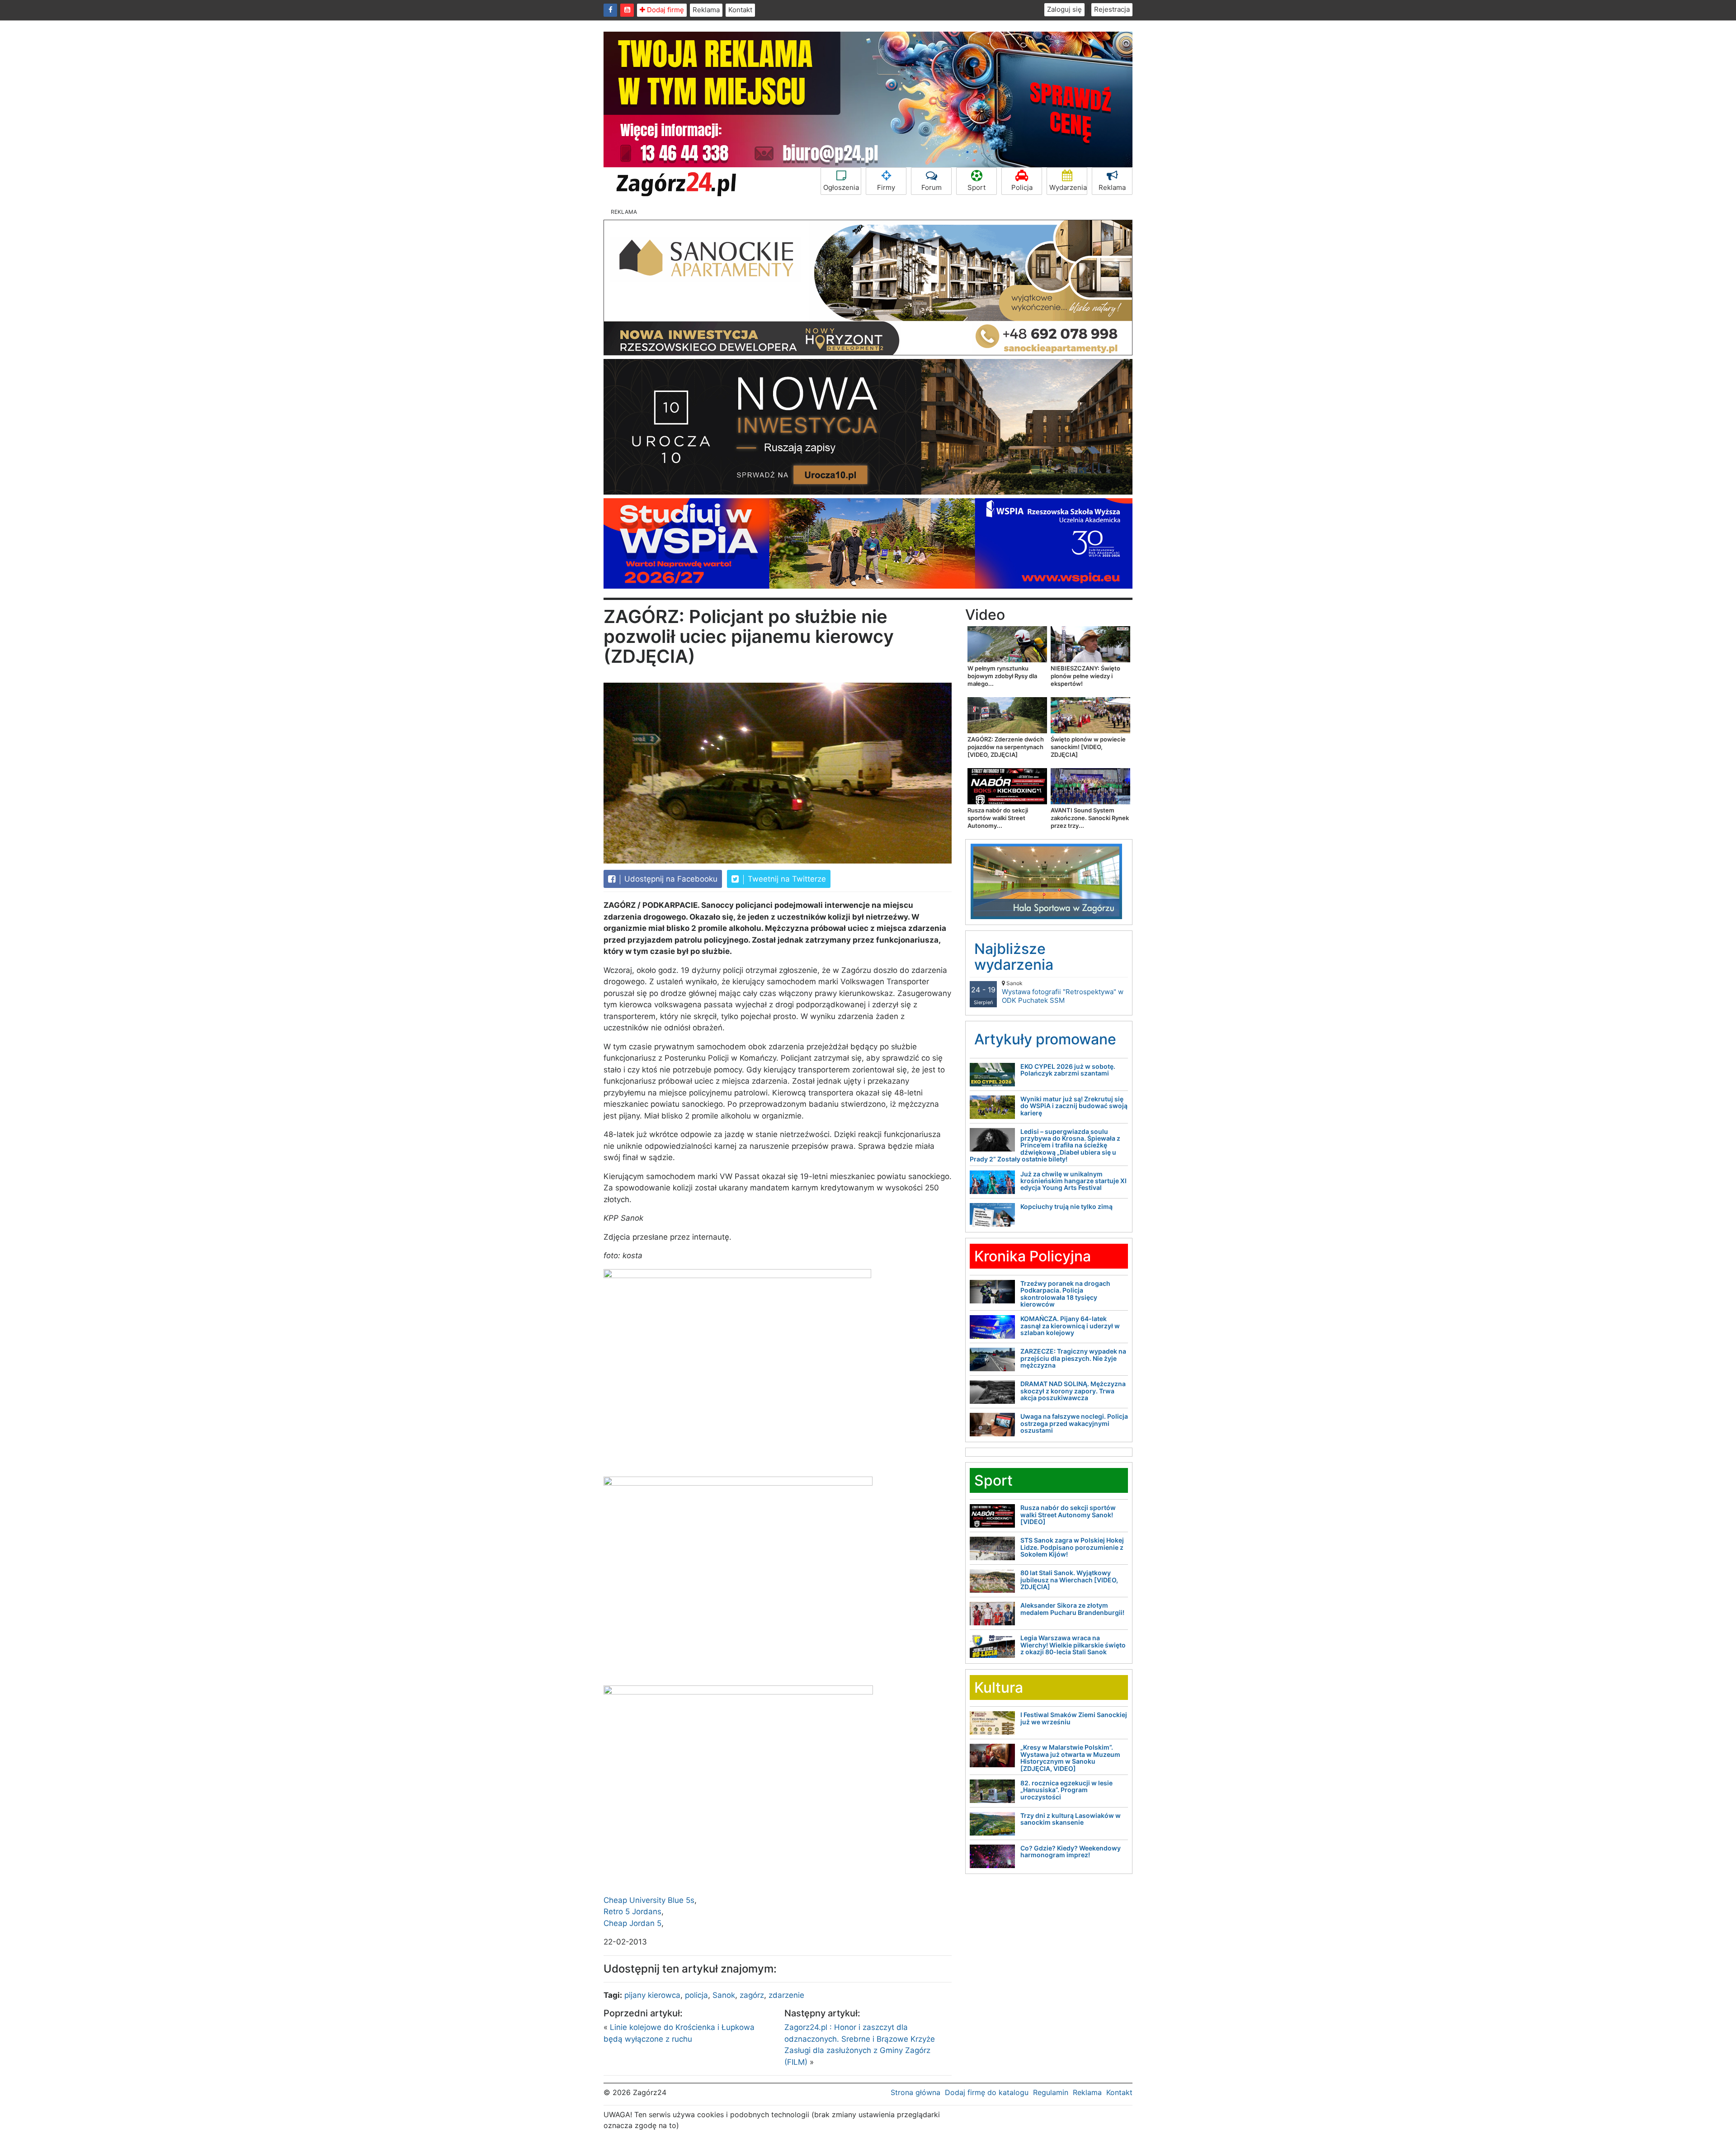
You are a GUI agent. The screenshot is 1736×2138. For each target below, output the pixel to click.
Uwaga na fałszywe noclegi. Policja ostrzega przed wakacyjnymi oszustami (1074, 1423)
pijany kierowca (652, 1995)
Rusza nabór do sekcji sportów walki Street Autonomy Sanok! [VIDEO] (1068, 1515)
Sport (976, 187)
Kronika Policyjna (1033, 1256)
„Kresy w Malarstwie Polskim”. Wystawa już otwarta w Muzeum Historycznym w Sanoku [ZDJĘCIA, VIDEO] (1070, 1758)
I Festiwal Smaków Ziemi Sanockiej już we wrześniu (1074, 1718)
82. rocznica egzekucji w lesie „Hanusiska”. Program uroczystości (1066, 1790)
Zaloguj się (1064, 9)
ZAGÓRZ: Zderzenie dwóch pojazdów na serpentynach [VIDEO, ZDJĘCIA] (1006, 747)
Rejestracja (1112, 9)
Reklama (706, 10)
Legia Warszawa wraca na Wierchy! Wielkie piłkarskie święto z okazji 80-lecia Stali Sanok (1073, 1645)
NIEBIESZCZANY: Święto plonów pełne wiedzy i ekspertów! (1085, 676)
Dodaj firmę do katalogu (987, 2092)
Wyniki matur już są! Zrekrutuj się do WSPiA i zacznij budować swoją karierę (1074, 1106)
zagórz (752, 1995)
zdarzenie (786, 1995)
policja (696, 1995)
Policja (1022, 187)
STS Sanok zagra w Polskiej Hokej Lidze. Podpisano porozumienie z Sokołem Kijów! (1072, 1547)
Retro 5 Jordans (632, 1911)
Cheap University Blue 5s (649, 1900)
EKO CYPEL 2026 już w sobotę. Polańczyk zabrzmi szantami (1068, 1070)
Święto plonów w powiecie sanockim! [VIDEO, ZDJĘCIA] (1088, 747)
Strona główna (915, 2092)
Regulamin (1051, 2092)
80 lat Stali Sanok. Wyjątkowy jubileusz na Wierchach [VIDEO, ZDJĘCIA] (1069, 1580)
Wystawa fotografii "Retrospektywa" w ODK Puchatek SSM (1063, 992)
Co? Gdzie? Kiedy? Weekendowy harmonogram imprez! (1071, 1851)
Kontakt (740, 10)
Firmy (886, 187)
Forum (932, 187)
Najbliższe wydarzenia (1014, 957)
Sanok (724, 1995)
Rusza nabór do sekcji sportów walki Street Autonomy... (998, 818)
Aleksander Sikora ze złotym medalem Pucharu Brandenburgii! (1072, 1609)
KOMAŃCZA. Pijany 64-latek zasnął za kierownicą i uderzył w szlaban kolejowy (1070, 1326)
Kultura (999, 1687)
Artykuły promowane (1045, 1039)
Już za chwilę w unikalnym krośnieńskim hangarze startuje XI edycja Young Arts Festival (1073, 1181)
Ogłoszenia (841, 187)
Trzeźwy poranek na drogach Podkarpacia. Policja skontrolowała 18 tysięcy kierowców (1065, 1294)
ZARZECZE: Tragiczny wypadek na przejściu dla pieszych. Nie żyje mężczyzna (1073, 1358)
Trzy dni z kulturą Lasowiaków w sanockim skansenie (1071, 1819)
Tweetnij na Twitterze (786, 879)
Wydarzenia (1068, 187)
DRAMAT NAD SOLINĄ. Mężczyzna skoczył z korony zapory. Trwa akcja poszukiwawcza (1073, 1391)
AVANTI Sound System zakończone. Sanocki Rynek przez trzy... (1090, 818)
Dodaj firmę (665, 10)
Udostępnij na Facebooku (670, 879)
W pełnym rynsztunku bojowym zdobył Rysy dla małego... (1002, 676)
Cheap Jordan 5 (632, 1923)
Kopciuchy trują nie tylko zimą (1066, 1206)
